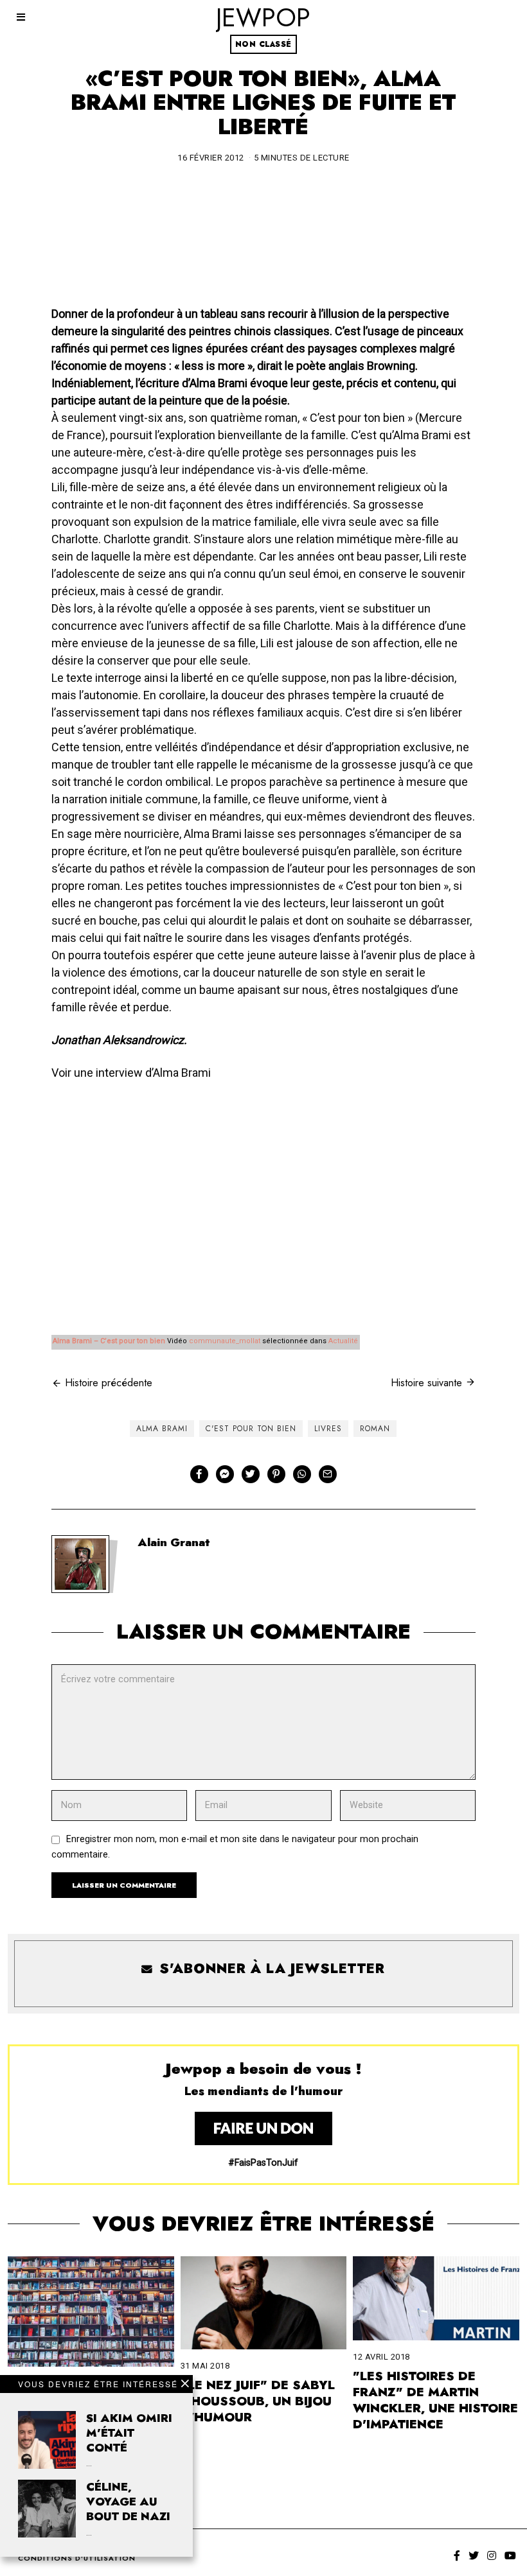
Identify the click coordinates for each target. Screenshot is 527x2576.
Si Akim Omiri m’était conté (129, 2433)
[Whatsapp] (302, 1474)
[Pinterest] (276, 1474)
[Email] (328, 1474)
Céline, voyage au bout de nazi (128, 2502)
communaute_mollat (225, 1341)
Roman (375, 1429)
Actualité (343, 1341)
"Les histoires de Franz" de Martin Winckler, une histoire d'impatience (435, 2400)
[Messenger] (225, 1474)
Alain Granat (174, 1542)
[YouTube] (510, 2555)
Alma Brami (162, 1429)
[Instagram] (492, 2555)
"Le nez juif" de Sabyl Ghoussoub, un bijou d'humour (258, 2401)
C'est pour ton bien (251, 1429)
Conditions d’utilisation (77, 2558)
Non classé (263, 44)
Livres (328, 1429)
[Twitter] (251, 1474)
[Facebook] (199, 1474)
